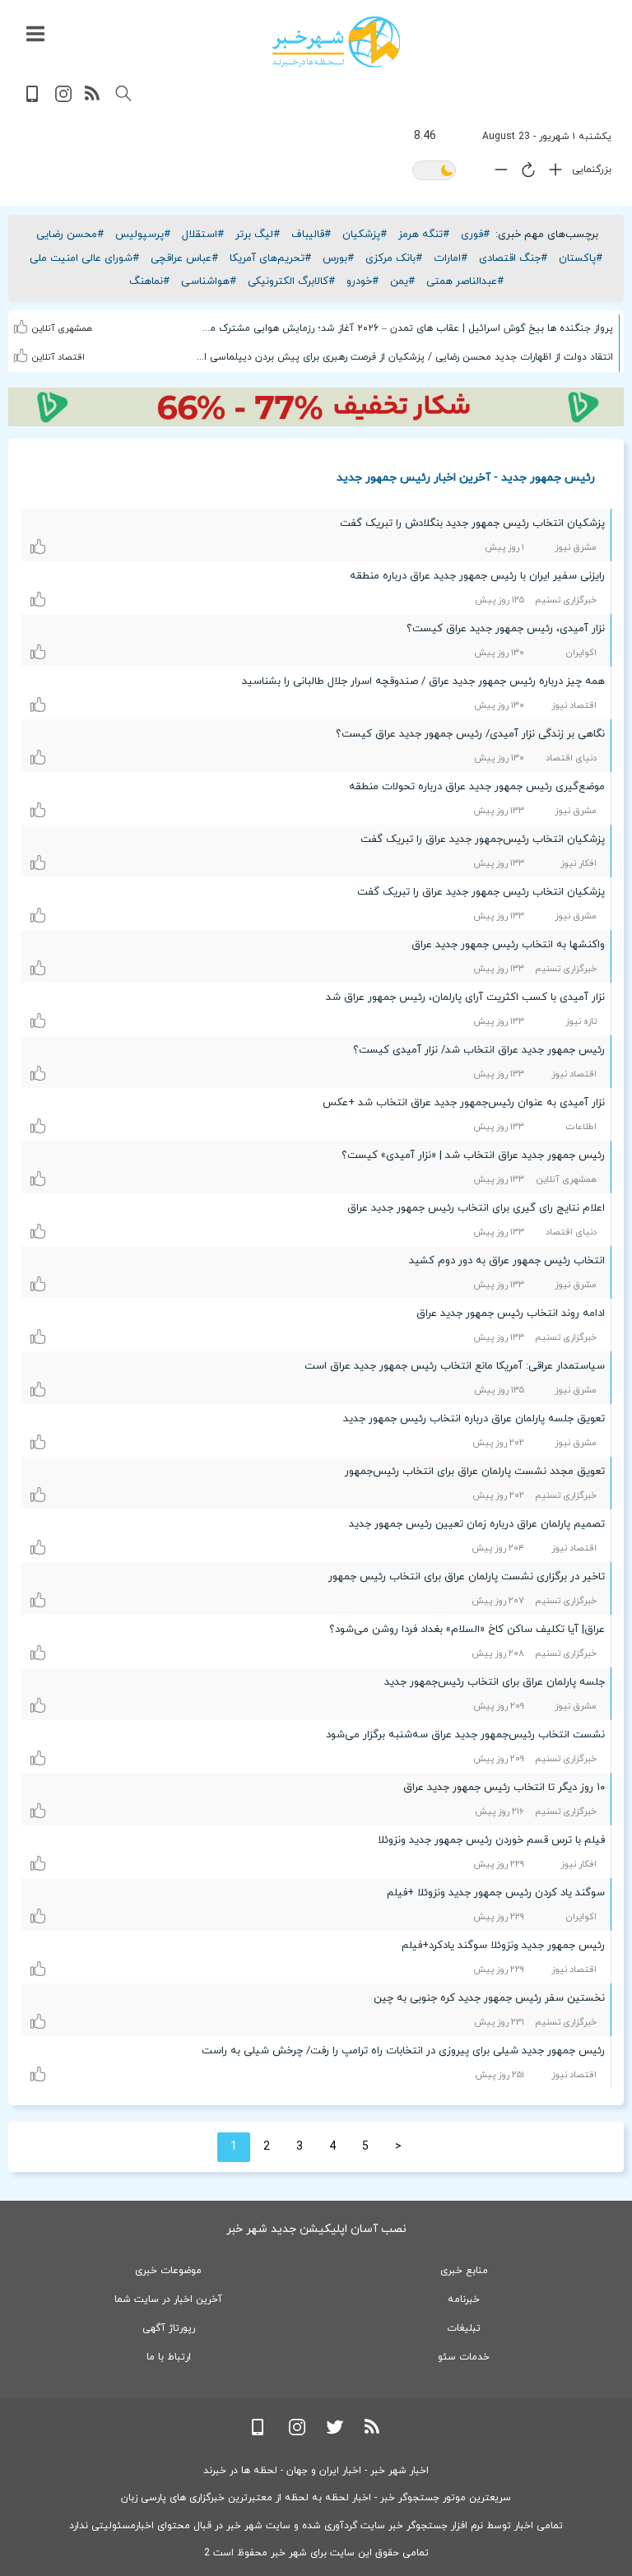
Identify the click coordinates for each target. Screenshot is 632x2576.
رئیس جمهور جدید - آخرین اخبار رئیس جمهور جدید (466, 477)
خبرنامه (464, 2299)
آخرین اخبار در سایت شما (168, 2299)
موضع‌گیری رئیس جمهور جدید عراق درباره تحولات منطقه (477, 787)
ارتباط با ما (169, 2357)
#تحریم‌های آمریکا (270, 258)
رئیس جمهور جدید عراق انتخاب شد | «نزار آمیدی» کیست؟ (473, 1155)
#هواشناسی (209, 281)
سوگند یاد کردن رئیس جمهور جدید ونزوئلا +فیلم (496, 1893)
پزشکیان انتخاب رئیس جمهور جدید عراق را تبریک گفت (481, 892)
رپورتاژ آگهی (169, 2328)
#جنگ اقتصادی (513, 258)
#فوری (475, 235)
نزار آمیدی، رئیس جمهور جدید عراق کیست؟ (506, 629)
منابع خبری (464, 2271)
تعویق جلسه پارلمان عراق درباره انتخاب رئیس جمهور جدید (474, 1419)
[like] (21, 316)
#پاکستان (581, 258)
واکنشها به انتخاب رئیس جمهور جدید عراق (508, 945)
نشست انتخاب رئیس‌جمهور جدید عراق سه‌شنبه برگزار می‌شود (465, 1735)
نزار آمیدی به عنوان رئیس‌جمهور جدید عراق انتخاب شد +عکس (464, 1103)
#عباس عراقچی (184, 258)
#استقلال (203, 235)
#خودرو (362, 281)
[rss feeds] (93, 99)
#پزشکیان (365, 235)
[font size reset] (524, 173)
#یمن (402, 281)
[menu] (35, 35)
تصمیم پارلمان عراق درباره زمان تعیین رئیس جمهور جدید (477, 1524)
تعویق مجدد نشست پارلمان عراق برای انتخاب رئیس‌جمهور (475, 1472)
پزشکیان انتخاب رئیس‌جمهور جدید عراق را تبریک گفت (483, 839)
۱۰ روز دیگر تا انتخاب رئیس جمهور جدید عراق (504, 1788)
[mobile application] (34, 99)
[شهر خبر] (336, 42)
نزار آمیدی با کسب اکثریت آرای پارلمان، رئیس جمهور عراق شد (465, 997)
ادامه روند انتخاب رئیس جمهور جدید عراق (511, 1314)
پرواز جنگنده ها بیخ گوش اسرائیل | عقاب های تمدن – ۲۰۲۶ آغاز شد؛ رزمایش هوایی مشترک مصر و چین (404, 328)
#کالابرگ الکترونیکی (291, 281)
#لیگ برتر (258, 235)
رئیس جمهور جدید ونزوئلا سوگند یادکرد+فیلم (503, 1946)
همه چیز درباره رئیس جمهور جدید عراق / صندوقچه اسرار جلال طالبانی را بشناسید (423, 681)
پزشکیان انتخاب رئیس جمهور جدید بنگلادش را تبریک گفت (472, 523)
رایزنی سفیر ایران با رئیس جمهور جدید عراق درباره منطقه (477, 576)
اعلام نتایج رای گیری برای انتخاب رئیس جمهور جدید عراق (476, 1208)
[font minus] (497, 173)
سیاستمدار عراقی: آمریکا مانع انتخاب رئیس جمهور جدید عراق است (455, 1366)
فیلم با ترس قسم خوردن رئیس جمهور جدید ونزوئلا (491, 1840)
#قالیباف (311, 235)
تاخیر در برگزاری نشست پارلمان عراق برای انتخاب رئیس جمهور (467, 1577)
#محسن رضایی (70, 235)
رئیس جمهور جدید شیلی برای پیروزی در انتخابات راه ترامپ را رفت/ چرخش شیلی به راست (403, 2051)
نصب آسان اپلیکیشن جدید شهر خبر (316, 2229)
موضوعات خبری (168, 2271)
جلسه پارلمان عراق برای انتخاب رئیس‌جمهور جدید (495, 1682)
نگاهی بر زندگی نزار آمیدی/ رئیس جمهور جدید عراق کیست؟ (470, 734)
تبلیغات (464, 2328)
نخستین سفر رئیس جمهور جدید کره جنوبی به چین (489, 1998)
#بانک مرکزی (394, 258)
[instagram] (63, 99)
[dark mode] (434, 172)
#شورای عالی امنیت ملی (84, 258)
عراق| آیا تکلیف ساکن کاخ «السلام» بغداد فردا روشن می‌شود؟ (467, 1630)
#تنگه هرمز (424, 235)
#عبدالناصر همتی (465, 281)
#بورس (338, 258)
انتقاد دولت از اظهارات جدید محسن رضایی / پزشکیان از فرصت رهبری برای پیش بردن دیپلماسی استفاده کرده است (404, 357)
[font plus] (551, 173)
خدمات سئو (464, 2357)
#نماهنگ (149, 281)
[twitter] (335, 2432)
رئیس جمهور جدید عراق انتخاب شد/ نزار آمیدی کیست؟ (479, 1050)
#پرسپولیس (143, 235)
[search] (123, 94)
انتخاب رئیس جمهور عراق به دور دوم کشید (507, 1261)
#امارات (451, 258)
